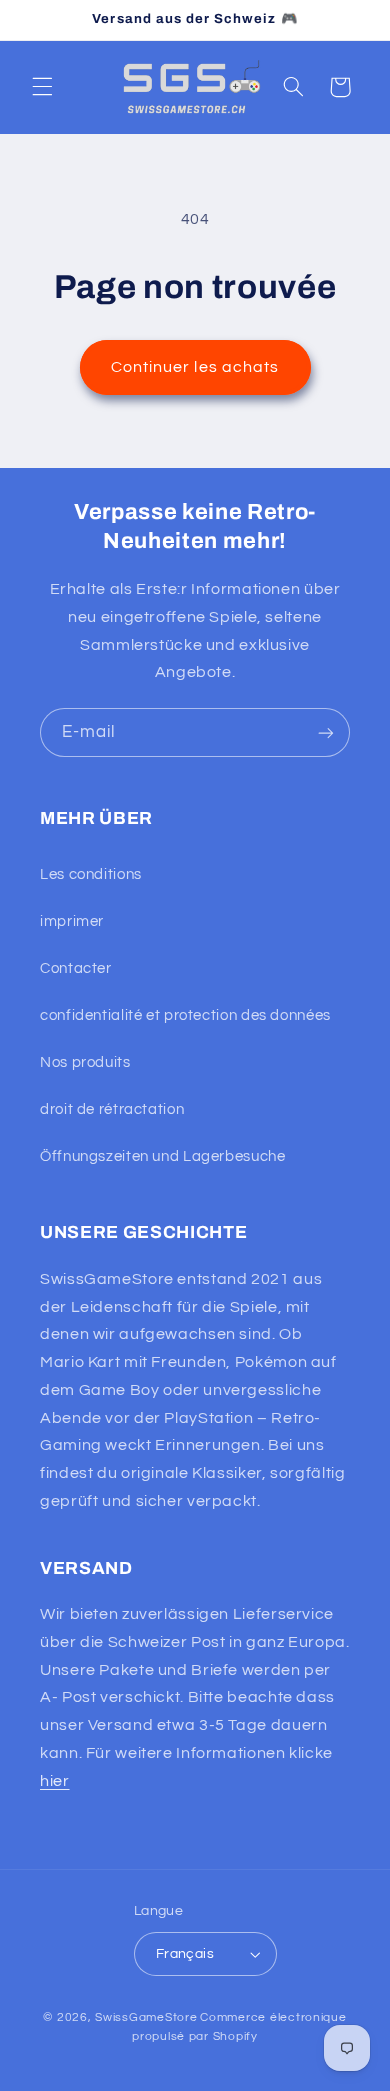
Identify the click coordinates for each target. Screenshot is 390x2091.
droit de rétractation (112, 1109)
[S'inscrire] (326, 732)
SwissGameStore (146, 2017)
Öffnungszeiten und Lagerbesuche (163, 1156)
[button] (42, 87)
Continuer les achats (195, 367)
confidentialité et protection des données (185, 1015)
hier (55, 1781)
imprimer (72, 921)
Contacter (76, 968)
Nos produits (85, 1062)
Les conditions (91, 874)
